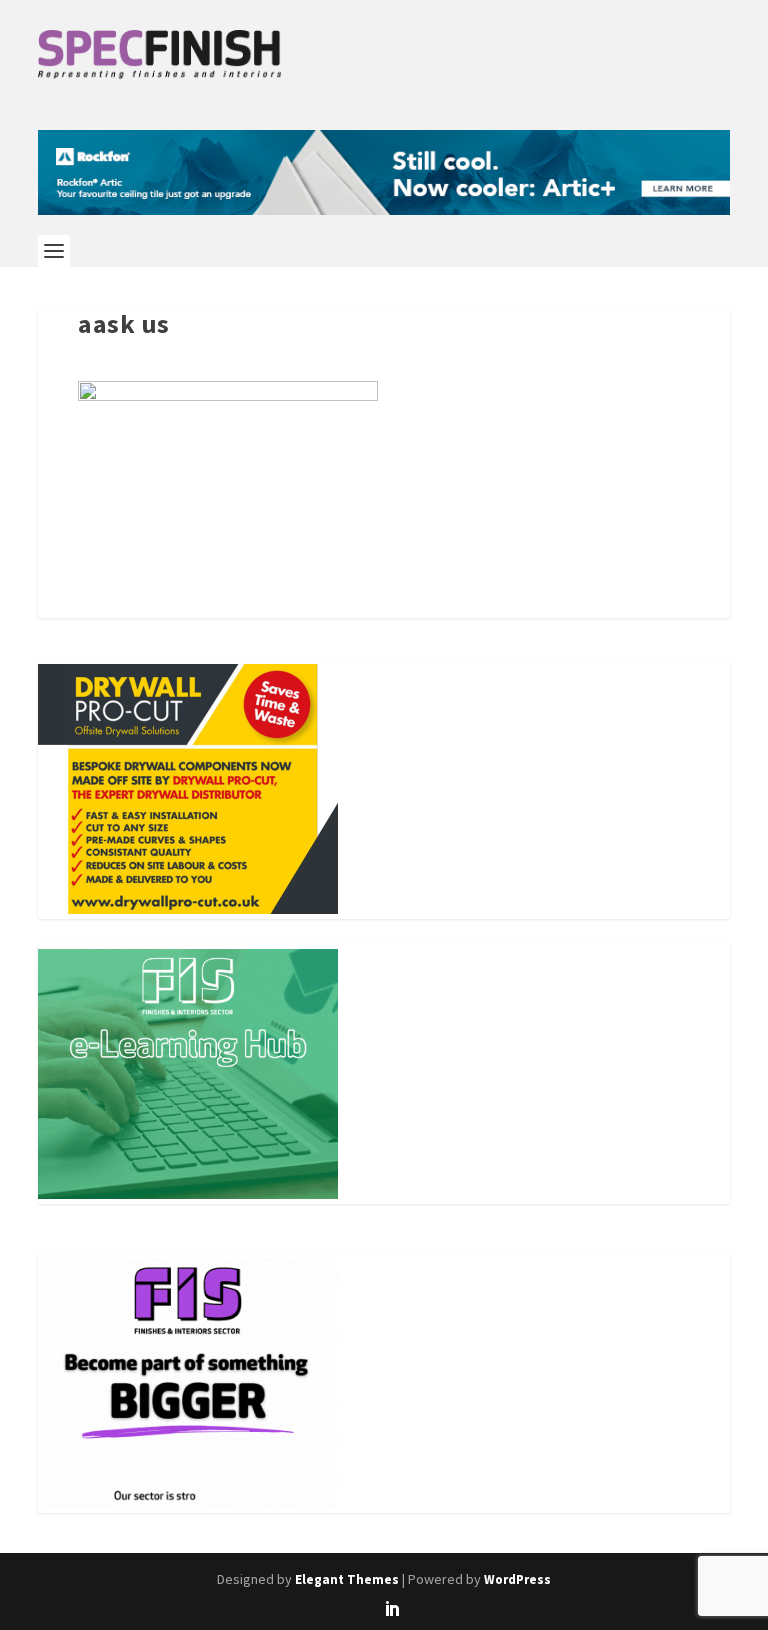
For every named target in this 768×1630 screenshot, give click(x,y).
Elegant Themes (347, 1579)
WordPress (517, 1579)
